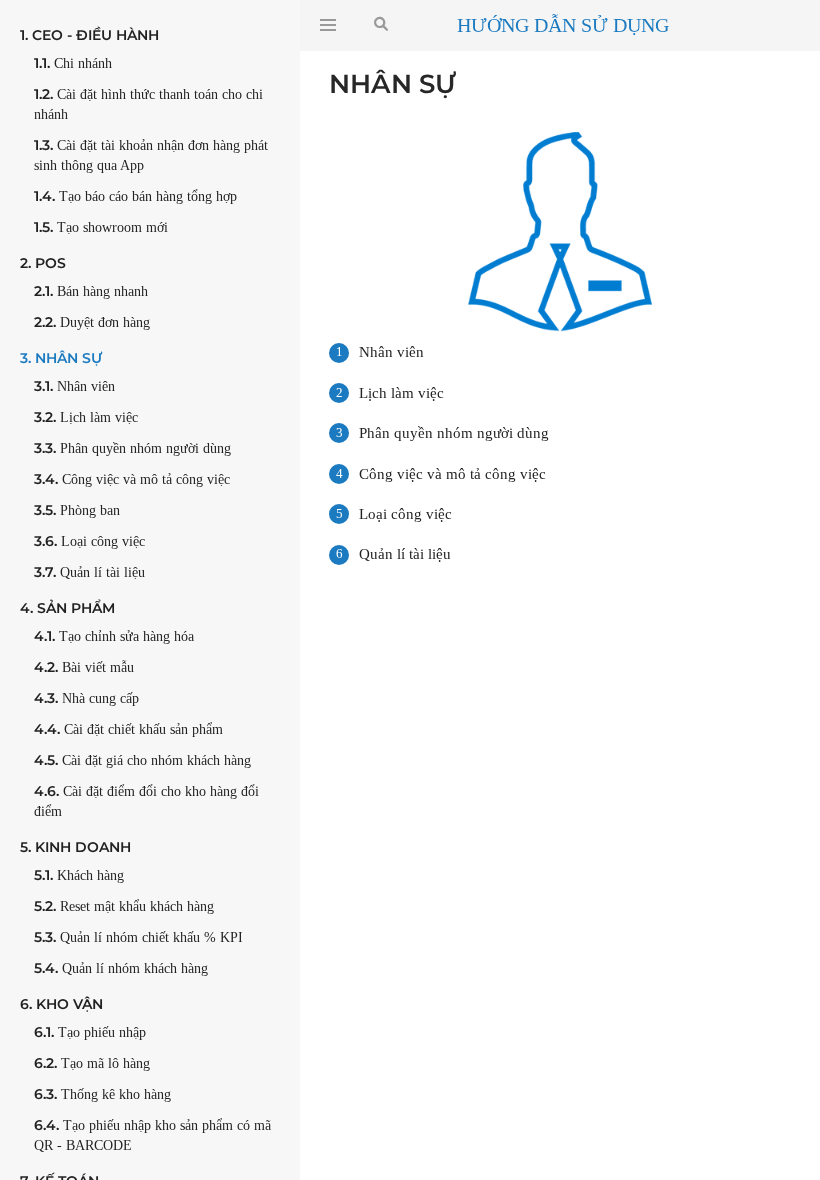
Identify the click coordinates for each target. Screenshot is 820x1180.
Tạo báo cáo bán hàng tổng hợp (135, 196)
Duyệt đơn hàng (92, 322)
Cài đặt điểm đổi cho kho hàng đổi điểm (146, 800)
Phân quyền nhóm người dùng (132, 448)
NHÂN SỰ (61, 358)
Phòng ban (77, 510)
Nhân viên (74, 386)
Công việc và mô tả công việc (132, 479)
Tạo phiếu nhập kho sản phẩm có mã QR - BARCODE (152, 1134)
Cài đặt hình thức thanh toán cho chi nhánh (148, 103)
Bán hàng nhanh (91, 291)
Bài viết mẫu (84, 667)
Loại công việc (89, 541)
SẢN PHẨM (67, 608)
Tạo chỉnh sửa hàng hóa (114, 636)
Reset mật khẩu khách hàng (124, 906)
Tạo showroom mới (101, 227)
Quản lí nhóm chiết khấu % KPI (138, 937)
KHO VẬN (61, 1004)
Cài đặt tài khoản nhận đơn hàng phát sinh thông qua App (151, 154)
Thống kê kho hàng (102, 1094)
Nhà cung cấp (86, 698)
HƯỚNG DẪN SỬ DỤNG (563, 25)
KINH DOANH (75, 847)
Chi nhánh (73, 63)
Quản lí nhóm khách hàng (121, 968)
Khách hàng (79, 875)
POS (43, 263)
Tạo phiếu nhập (90, 1032)
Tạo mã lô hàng (92, 1063)
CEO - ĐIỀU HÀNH (89, 35)
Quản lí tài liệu (89, 572)
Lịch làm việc (86, 417)
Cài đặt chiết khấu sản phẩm (128, 729)
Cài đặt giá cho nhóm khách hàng (142, 760)
